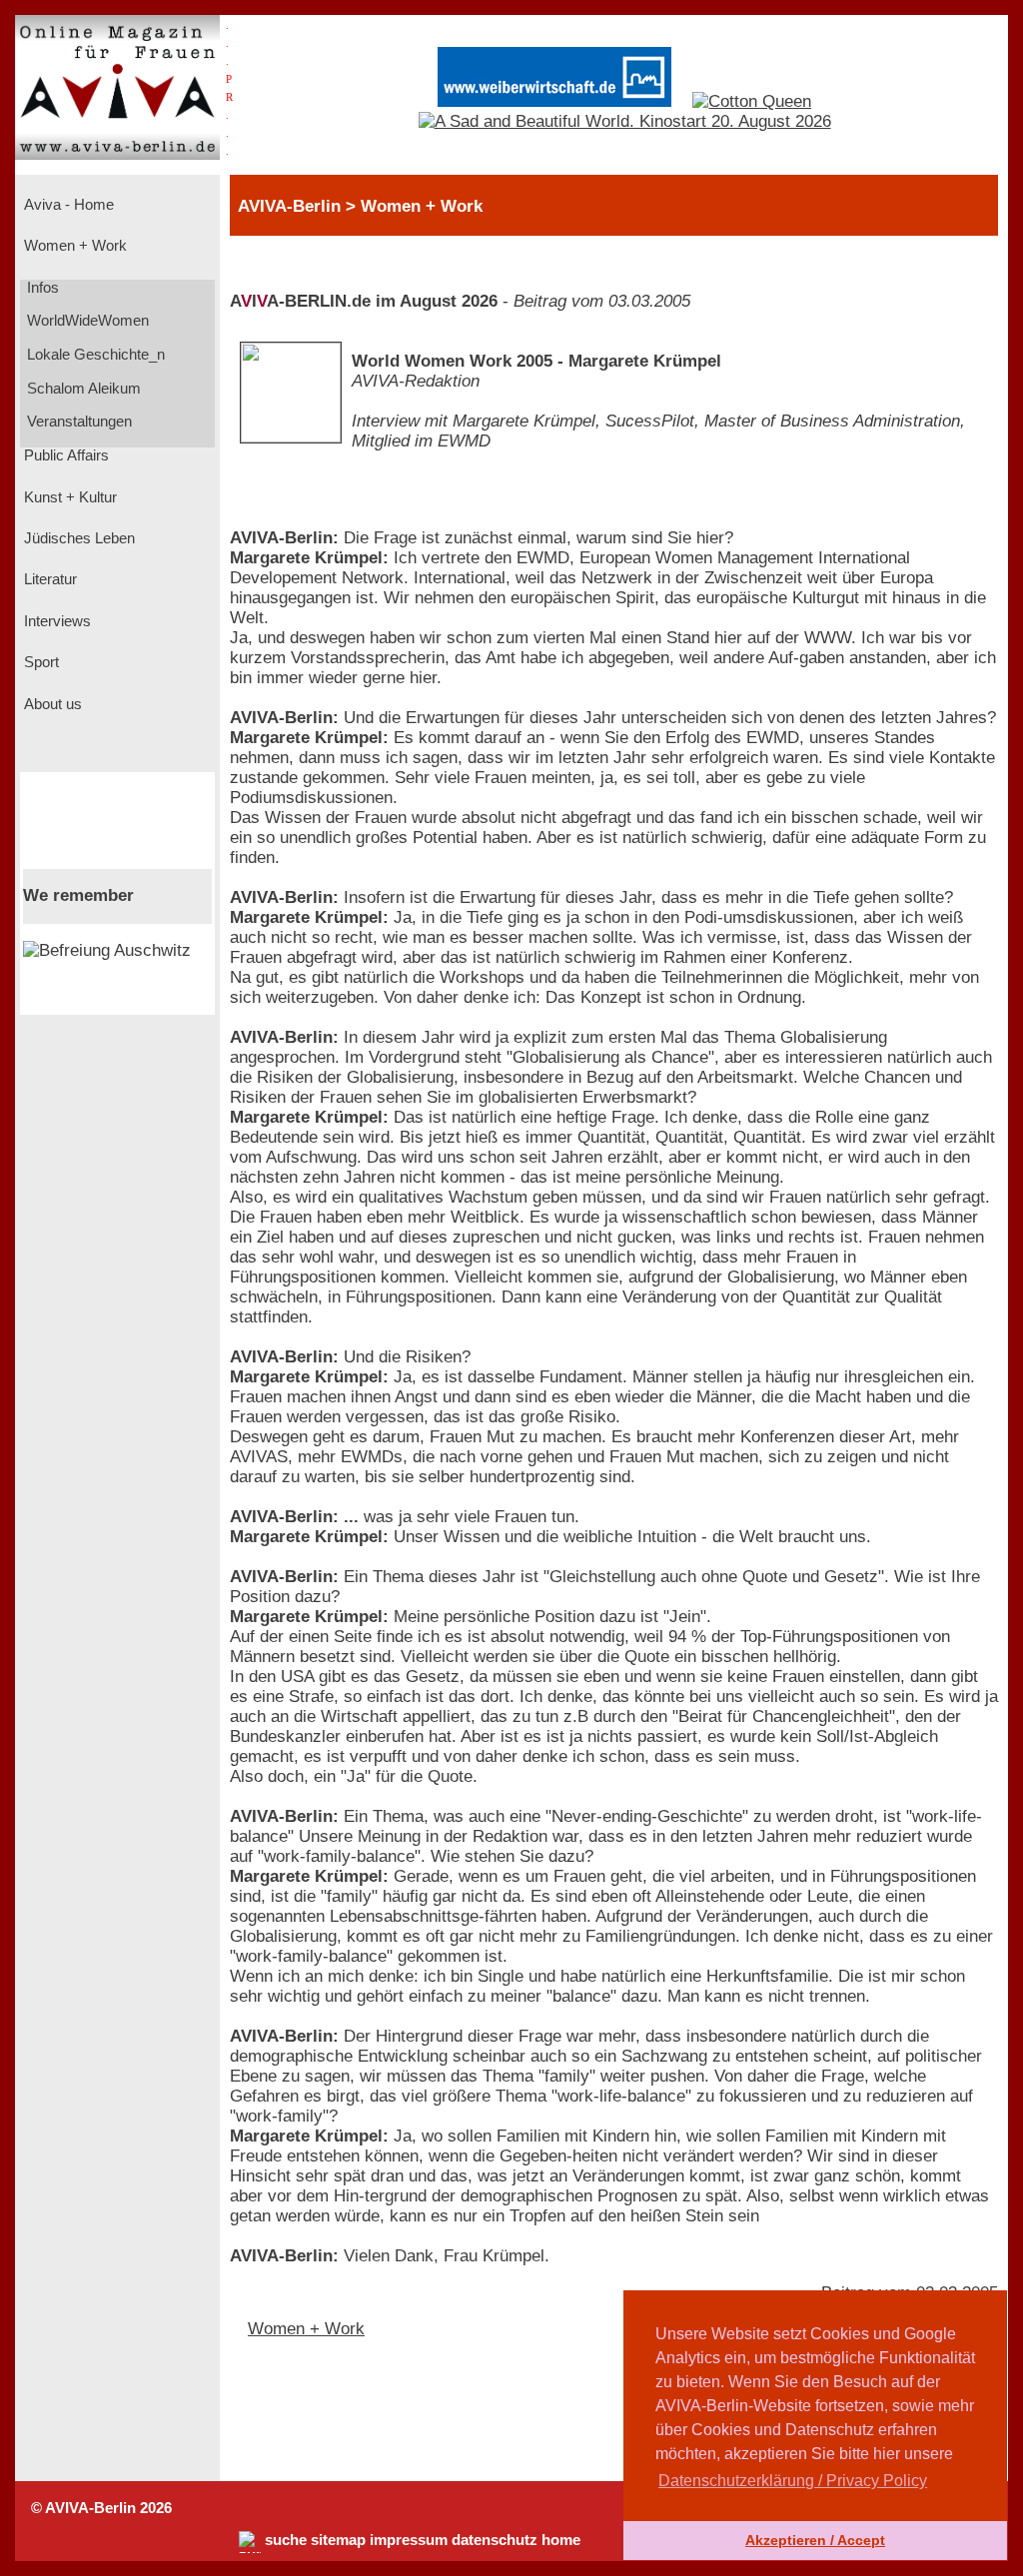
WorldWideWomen (86, 321)
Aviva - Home (67, 205)
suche (286, 2540)
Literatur (48, 579)
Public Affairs (64, 455)
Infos (41, 288)
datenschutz (495, 2540)
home (561, 2540)
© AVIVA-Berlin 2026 (101, 2508)
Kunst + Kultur (68, 497)
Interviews (55, 621)
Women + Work (73, 246)
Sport (39, 662)
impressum (409, 2540)
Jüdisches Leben (77, 538)
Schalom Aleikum (82, 389)
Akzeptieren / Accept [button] (815, 2540)
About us (51, 704)
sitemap (338, 2540)
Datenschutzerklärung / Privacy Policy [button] (793, 2481)
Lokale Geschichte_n (94, 355)
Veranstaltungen (77, 422)
